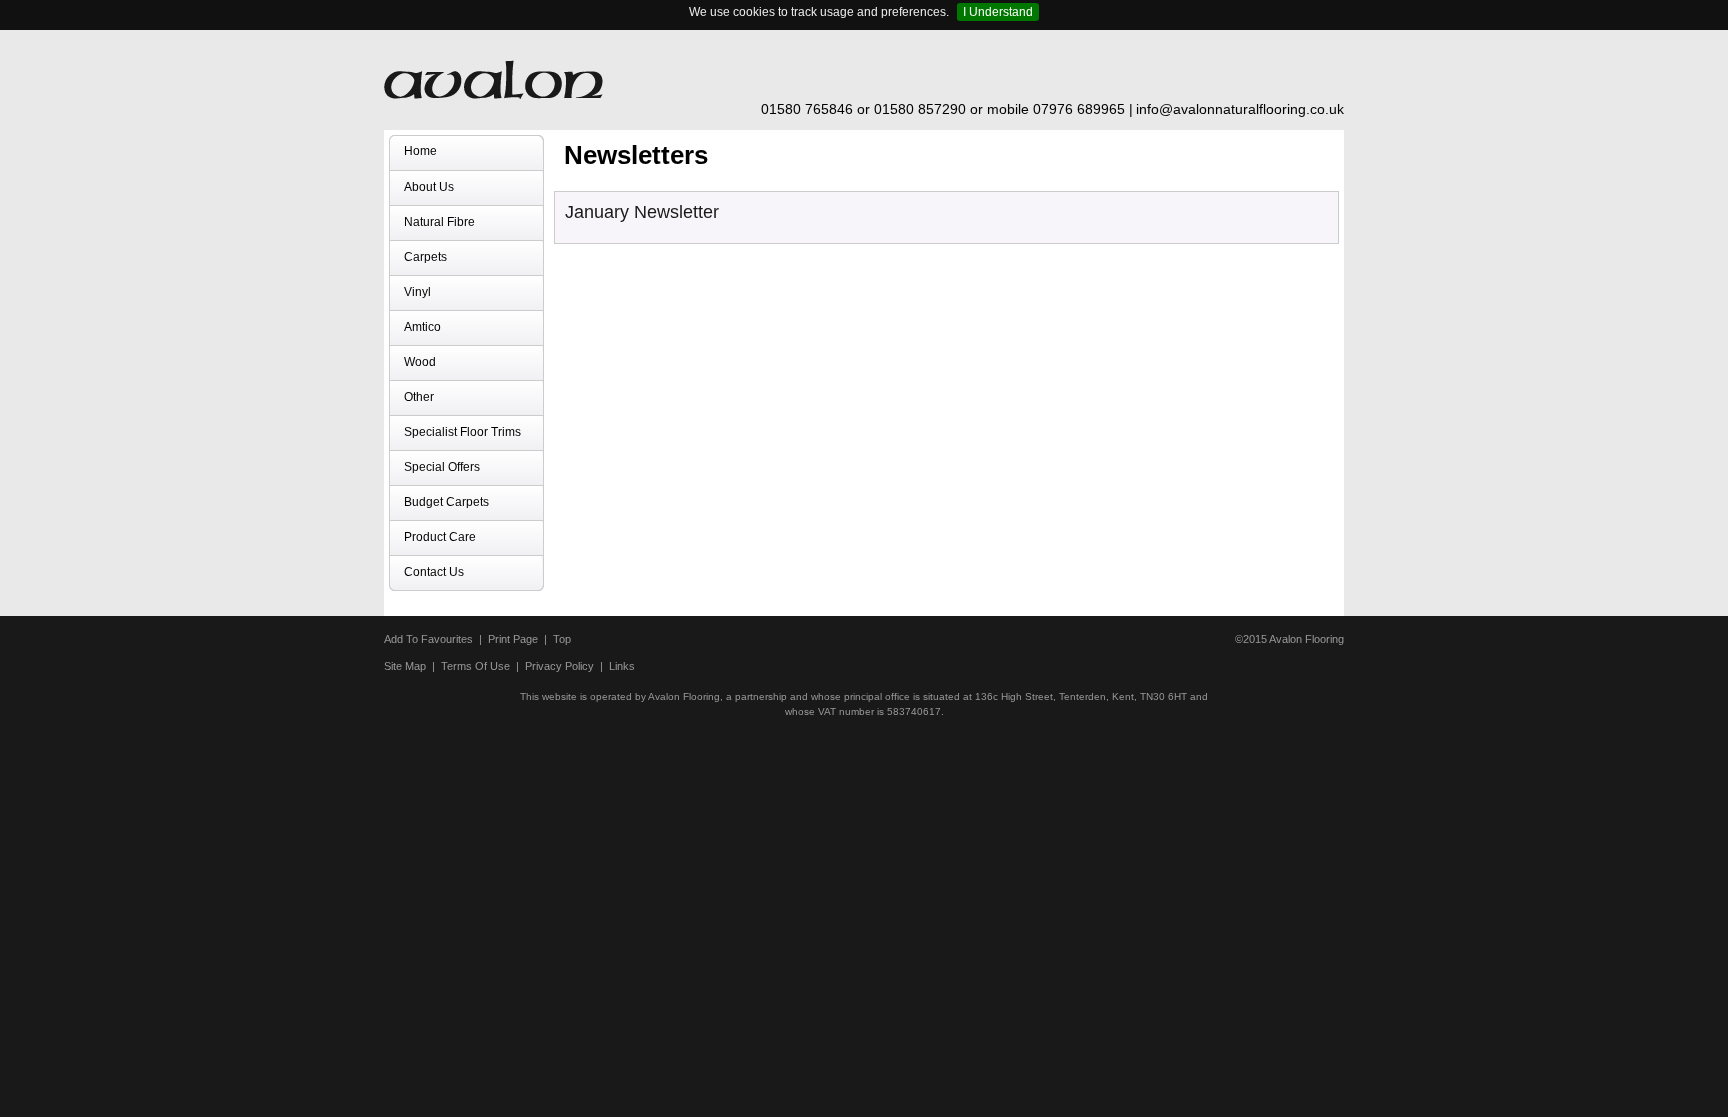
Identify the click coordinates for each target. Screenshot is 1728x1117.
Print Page (513, 639)
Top (562, 639)
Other (419, 397)
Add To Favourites (428, 639)
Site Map (405, 666)
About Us (429, 187)
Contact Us (434, 572)
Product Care (440, 537)
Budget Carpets (446, 502)
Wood (420, 362)
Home (420, 151)
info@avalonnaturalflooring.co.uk (1240, 109)
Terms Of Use (475, 666)
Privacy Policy (559, 666)
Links (622, 666)
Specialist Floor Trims (462, 432)
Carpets (425, 257)
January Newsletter (642, 212)
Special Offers (442, 467)
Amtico (422, 327)
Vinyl (417, 292)
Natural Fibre (439, 222)
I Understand (998, 12)
